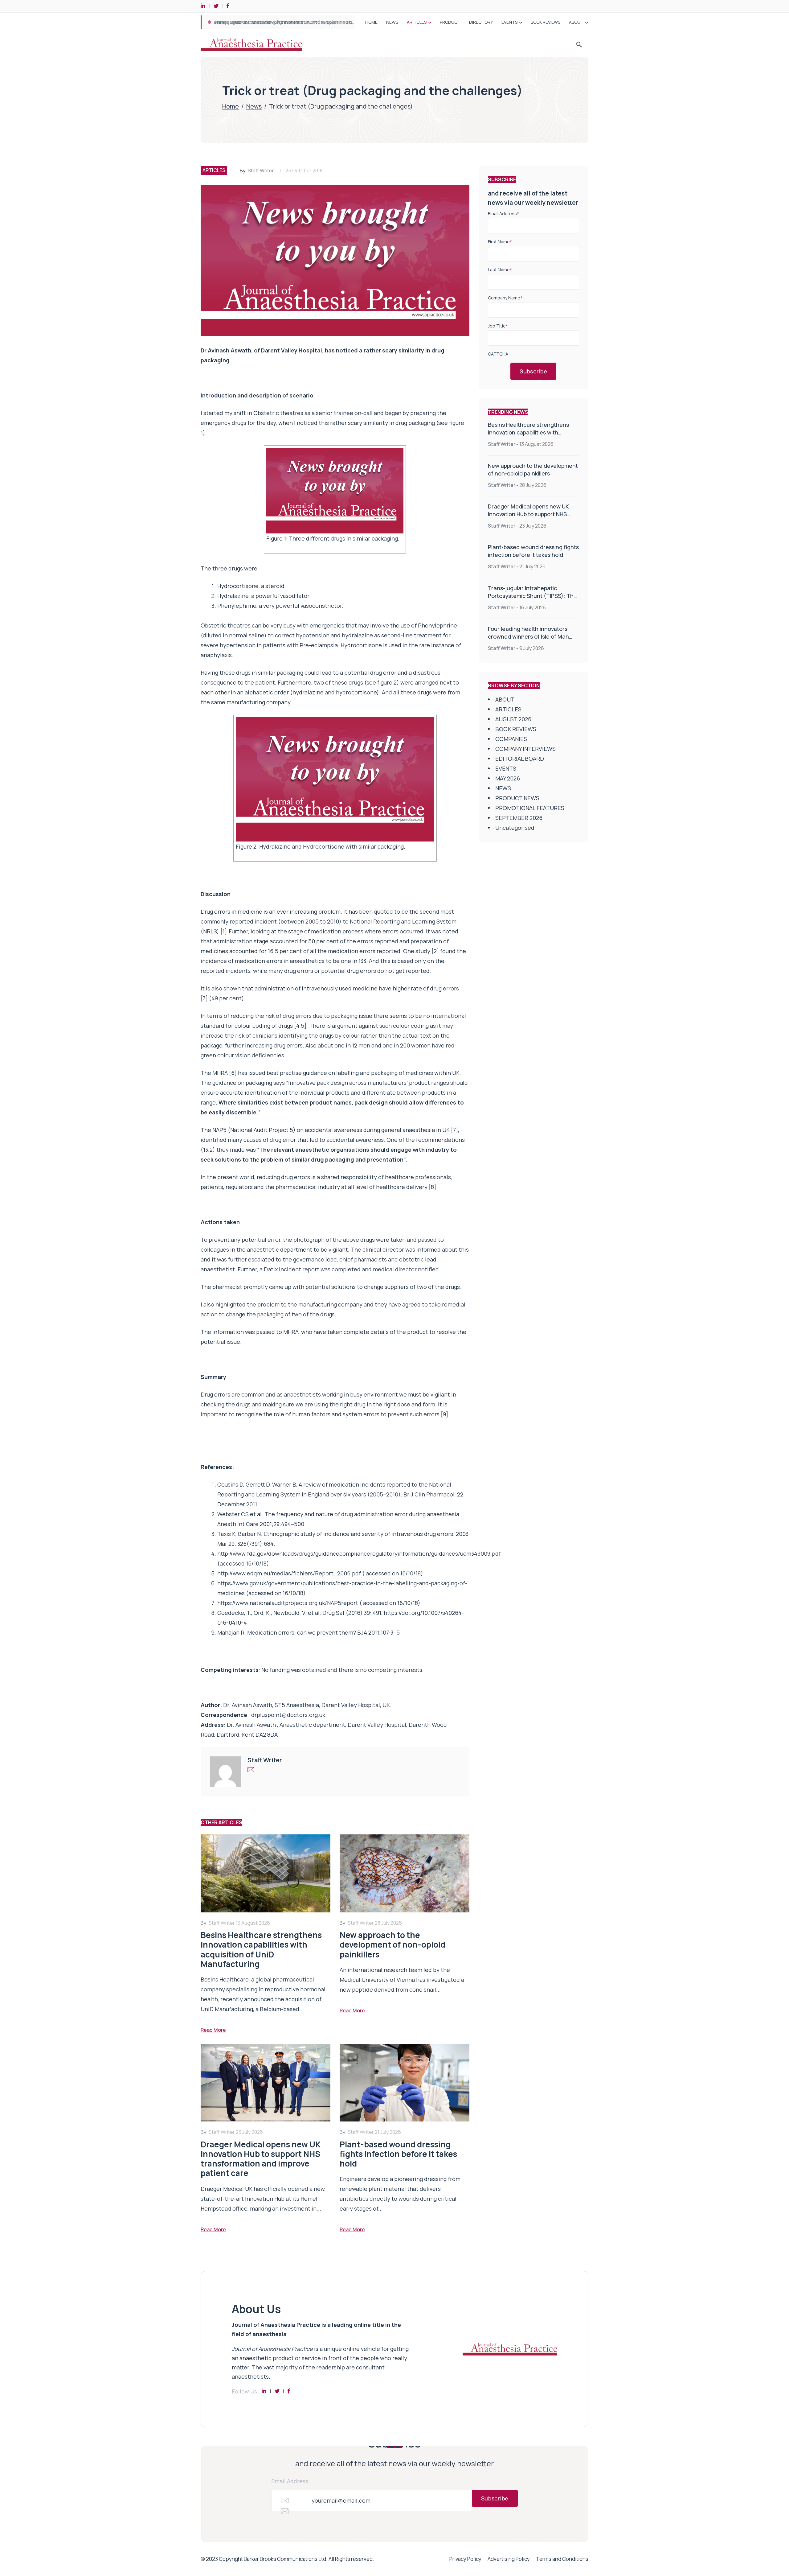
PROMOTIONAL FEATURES (530, 808)
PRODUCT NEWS (517, 798)
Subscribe (533, 371)
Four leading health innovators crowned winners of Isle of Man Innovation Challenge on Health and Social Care (529, 640)
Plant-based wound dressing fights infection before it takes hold (533, 551)
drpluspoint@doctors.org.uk (288, 1715)
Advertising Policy (509, 2559)
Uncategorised (515, 828)
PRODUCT (450, 22)
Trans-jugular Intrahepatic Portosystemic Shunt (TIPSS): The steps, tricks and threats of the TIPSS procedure (532, 600)
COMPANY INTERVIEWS (525, 749)
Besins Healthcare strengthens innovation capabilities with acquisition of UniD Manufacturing (314, 22)
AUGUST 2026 (513, 719)
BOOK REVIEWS (546, 22)
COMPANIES (511, 739)
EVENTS (509, 22)
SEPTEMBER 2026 (519, 818)
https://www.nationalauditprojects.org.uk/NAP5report (288, 1603)
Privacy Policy (465, 2559)
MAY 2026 (508, 778)
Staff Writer (261, 171)
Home (231, 106)
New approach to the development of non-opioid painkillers (533, 469)
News (254, 106)
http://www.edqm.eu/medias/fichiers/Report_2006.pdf (289, 1573)
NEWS (392, 22)
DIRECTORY (481, 22)
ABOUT (576, 22)
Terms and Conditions (562, 2559)
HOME (371, 22)
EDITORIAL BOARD (520, 759)
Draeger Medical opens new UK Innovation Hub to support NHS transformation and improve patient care (528, 518)
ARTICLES (417, 22)
